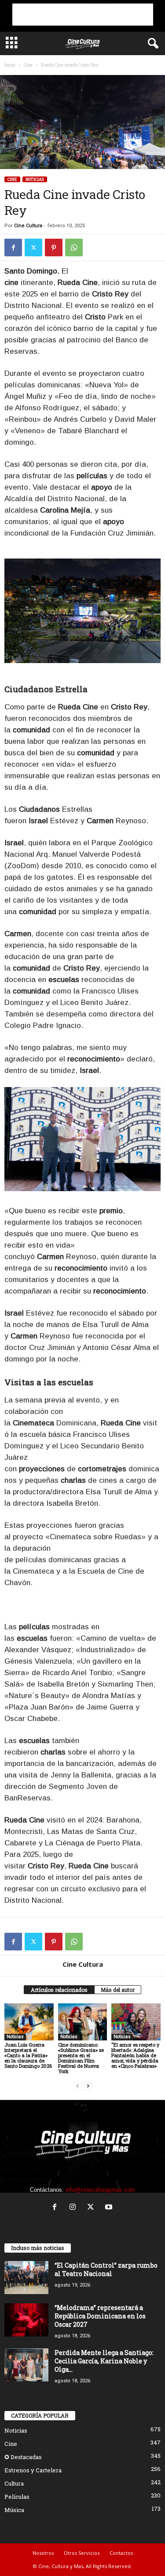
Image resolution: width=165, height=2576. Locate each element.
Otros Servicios (82, 2553)
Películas (17, 2497)
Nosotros (43, 2553)
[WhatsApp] (74, 247)
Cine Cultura (28, 226)
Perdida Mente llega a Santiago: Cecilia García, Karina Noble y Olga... (104, 2361)
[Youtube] (110, 2208)
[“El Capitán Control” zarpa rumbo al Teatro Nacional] (26, 2278)
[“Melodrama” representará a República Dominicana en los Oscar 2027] (26, 2320)
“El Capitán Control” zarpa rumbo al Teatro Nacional (106, 2269)
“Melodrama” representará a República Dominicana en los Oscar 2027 (100, 2316)
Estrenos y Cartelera (33, 2470)
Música (14, 2510)
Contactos (121, 2553)
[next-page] (88, 2086)
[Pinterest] (54, 247)
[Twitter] (33, 247)
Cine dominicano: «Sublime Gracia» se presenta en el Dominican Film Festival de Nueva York (81, 2058)
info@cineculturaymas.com (100, 2190)
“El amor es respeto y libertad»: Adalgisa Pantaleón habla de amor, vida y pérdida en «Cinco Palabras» (135, 2055)
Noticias (35, 179)
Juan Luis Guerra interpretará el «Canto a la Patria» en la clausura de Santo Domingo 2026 (28, 2055)
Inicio (10, 65)
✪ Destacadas (23, 2457)
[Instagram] (75, 2208)
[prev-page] (77, 2086)
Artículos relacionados (59, 1990)
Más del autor (118, 1990)
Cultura (14, 2483)
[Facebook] (13, 247)
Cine (28, 65)
